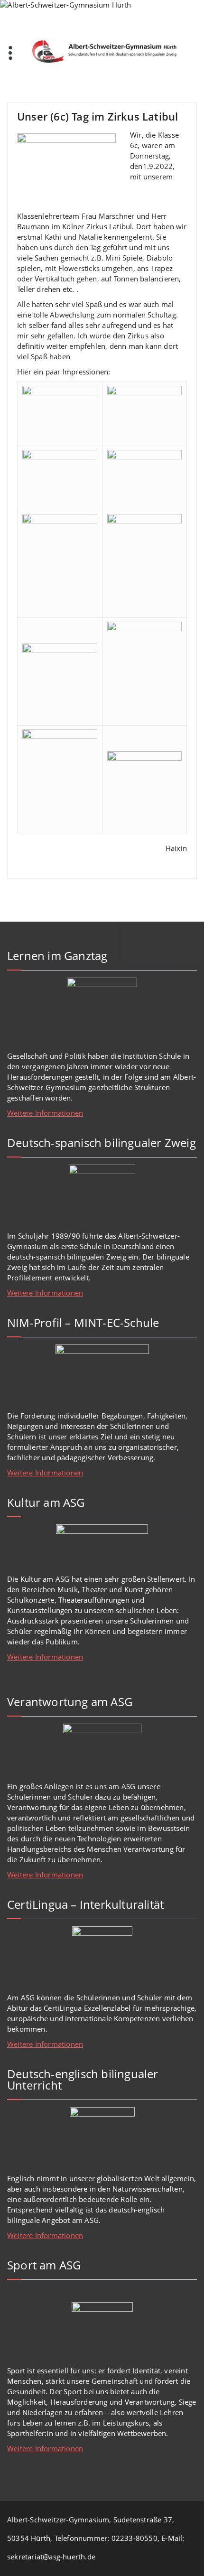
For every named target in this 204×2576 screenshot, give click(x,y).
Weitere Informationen (45, 1113)
